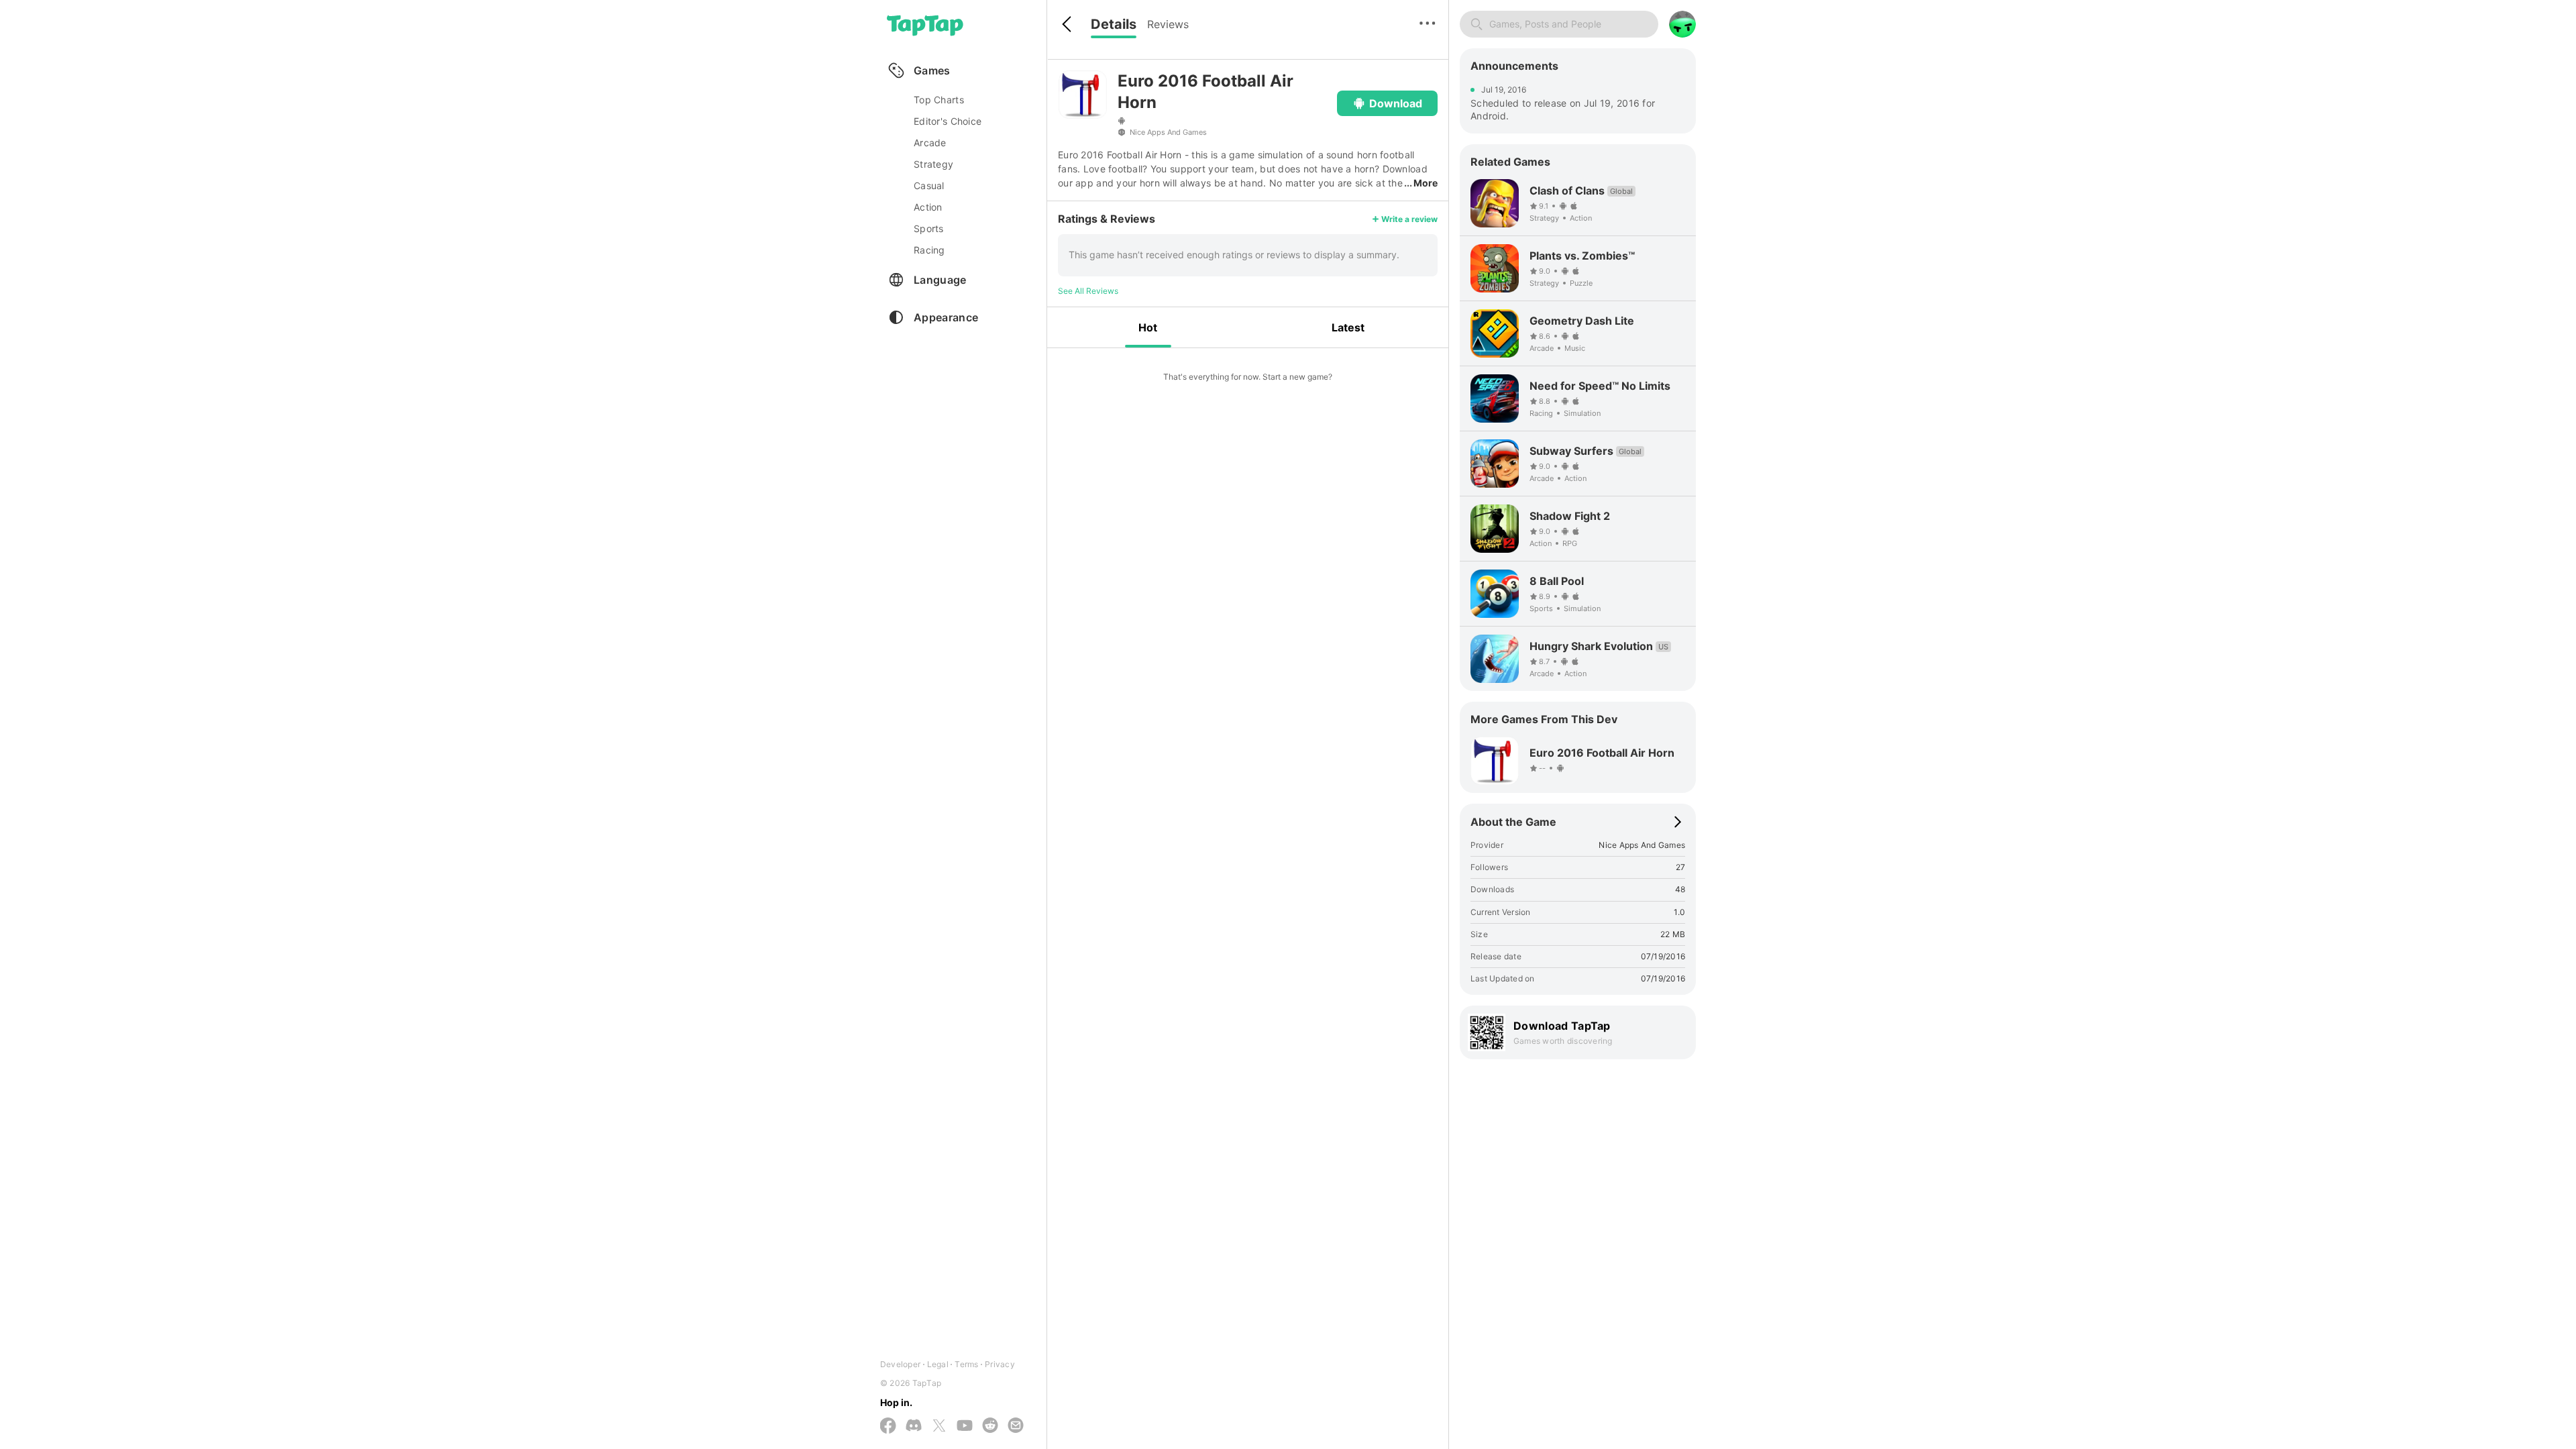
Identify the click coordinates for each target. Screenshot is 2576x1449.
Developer (900, 1364)
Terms (966, 1364)
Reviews (1168, 24)
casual (929, 185)
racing (929, 250)
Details (1114, 24)
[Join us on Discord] (914, 1426)
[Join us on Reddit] (990, 1426)
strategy (933, 164)
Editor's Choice (948, 121)
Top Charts (939, 100)
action (928, 207)
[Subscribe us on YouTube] (965, 1426)
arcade (930, 143)
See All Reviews (1088, 291)
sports (929, 228)
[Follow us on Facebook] (888, 1427)
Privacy (1000, 1364)
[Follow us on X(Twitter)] (939, 1427)
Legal (938, 1364)
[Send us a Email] (1016, 1426)
